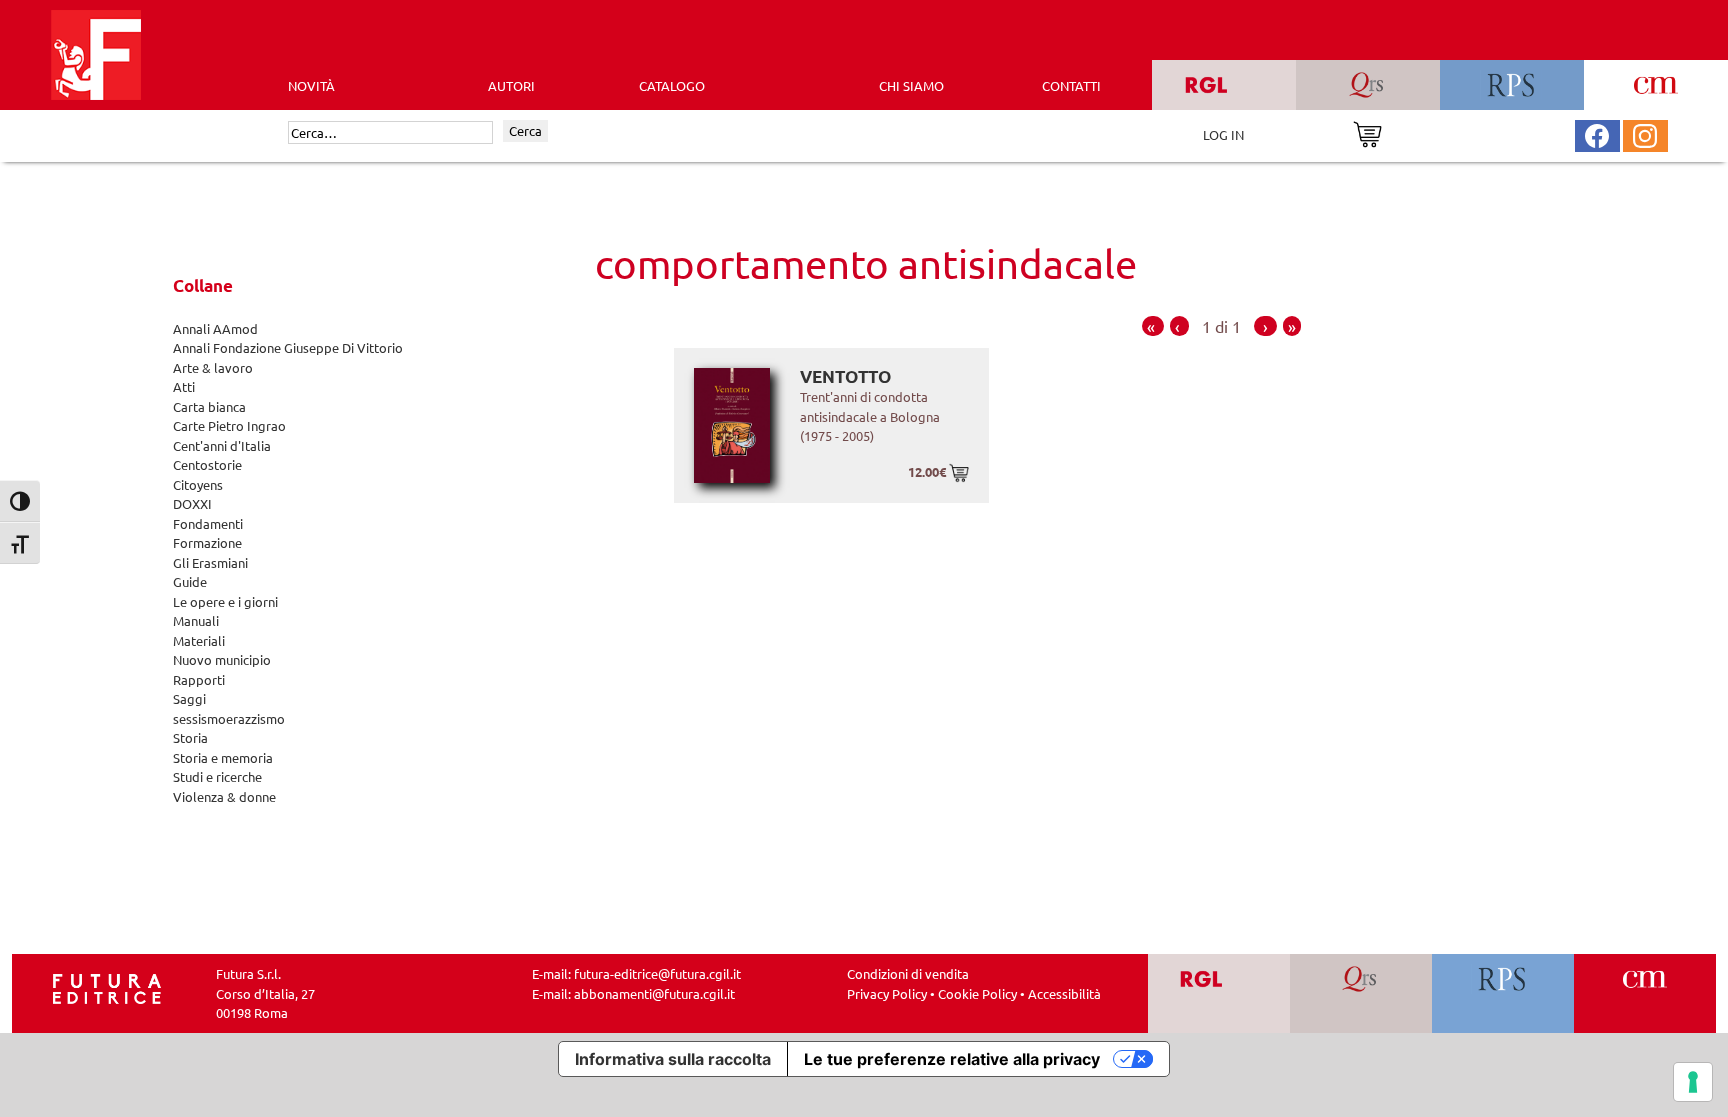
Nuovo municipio (222, 659)
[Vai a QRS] (1361, 993)
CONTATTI (1071, 85)
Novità (311, 85)
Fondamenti (208, 523)
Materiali (199, 640)
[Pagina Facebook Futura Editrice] (1597, 133)
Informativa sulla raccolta (673, 1059)
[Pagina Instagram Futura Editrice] (1645, 133)
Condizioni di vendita (908, 973)
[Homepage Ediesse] (107, 986)
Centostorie (207, 464)
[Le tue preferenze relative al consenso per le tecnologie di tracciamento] (1693, 1082)
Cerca (525, 130)
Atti (184, 386)
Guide (190, 581)
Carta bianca (209, 406)
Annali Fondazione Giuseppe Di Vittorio (288, 347)
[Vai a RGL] (1219, 993)
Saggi (189, 698)
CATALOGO (672, 85)
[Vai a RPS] (1503, 993)
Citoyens (198, 484)
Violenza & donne (224, 796)
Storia (190, 737)
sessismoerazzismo (229, 718)
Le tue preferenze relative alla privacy (952, 1059)
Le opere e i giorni (225, 601)
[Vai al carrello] (1367, 132)
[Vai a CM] (1645, 993)
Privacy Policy (887, 993)
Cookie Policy (977, 993)
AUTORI (511, 85)
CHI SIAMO (911, 85)
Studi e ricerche (217, 776)
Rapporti (199, 679)
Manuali (196, 620)
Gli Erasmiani (210, 562)
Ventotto (845, 376)
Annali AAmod (215, 328)
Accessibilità (1064, 993)
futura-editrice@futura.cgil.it (657, 973)
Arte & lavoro (213, 367)
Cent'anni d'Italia (222, 445)
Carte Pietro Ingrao (229, 425)
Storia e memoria (223, 757)
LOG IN (1223, 134)
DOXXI (192, 503)
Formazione (207, 542)
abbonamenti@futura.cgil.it (654, 993)
